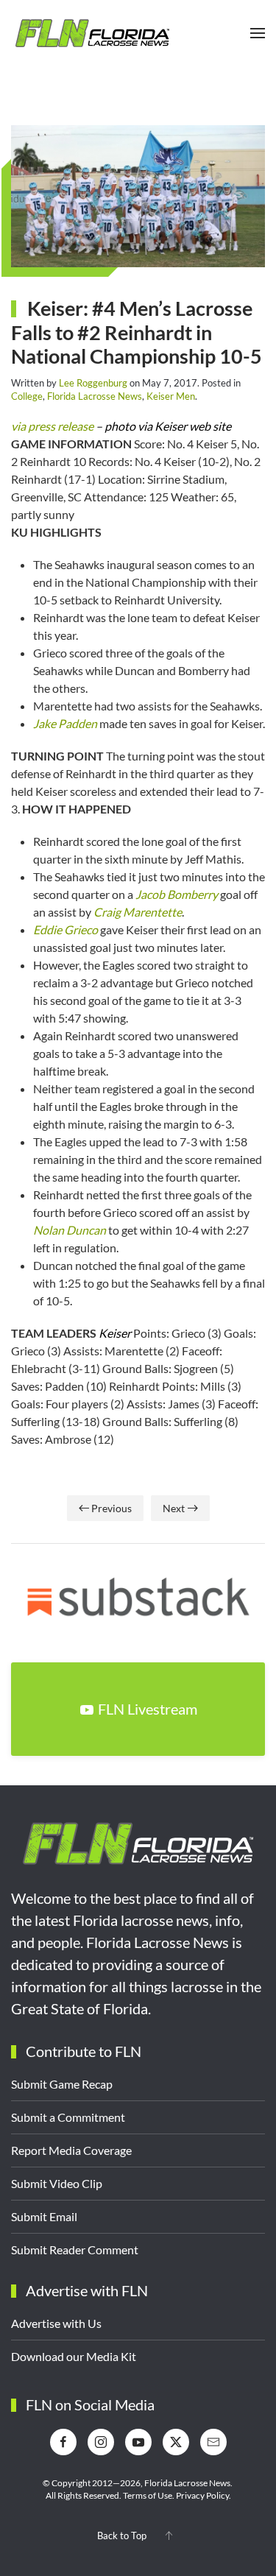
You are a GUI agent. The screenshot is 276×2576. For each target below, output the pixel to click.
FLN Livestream (148, 1709)
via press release (52, 426)
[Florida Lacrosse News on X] (176, 2442)
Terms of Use (148, 2495)
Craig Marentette (138, 912)
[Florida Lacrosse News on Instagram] (101, 2442)
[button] (258, 33)
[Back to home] (92, 33)
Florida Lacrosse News (95, 396)
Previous (112, 1508)
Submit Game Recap (62, 2084)
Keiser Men (171, 396)
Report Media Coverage (71, 2150)
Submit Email (44, 2216)
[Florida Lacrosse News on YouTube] (138, 2442)
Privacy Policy (202, 2495)
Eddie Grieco (66, 929)
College (27, 396)
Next (174, 1508)
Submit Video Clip (57, 2183)
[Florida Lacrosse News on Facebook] (63, 2442)
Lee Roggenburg (93, 383)
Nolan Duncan (70, 1230)
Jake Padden (65, 723)
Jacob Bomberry (177, 894)
